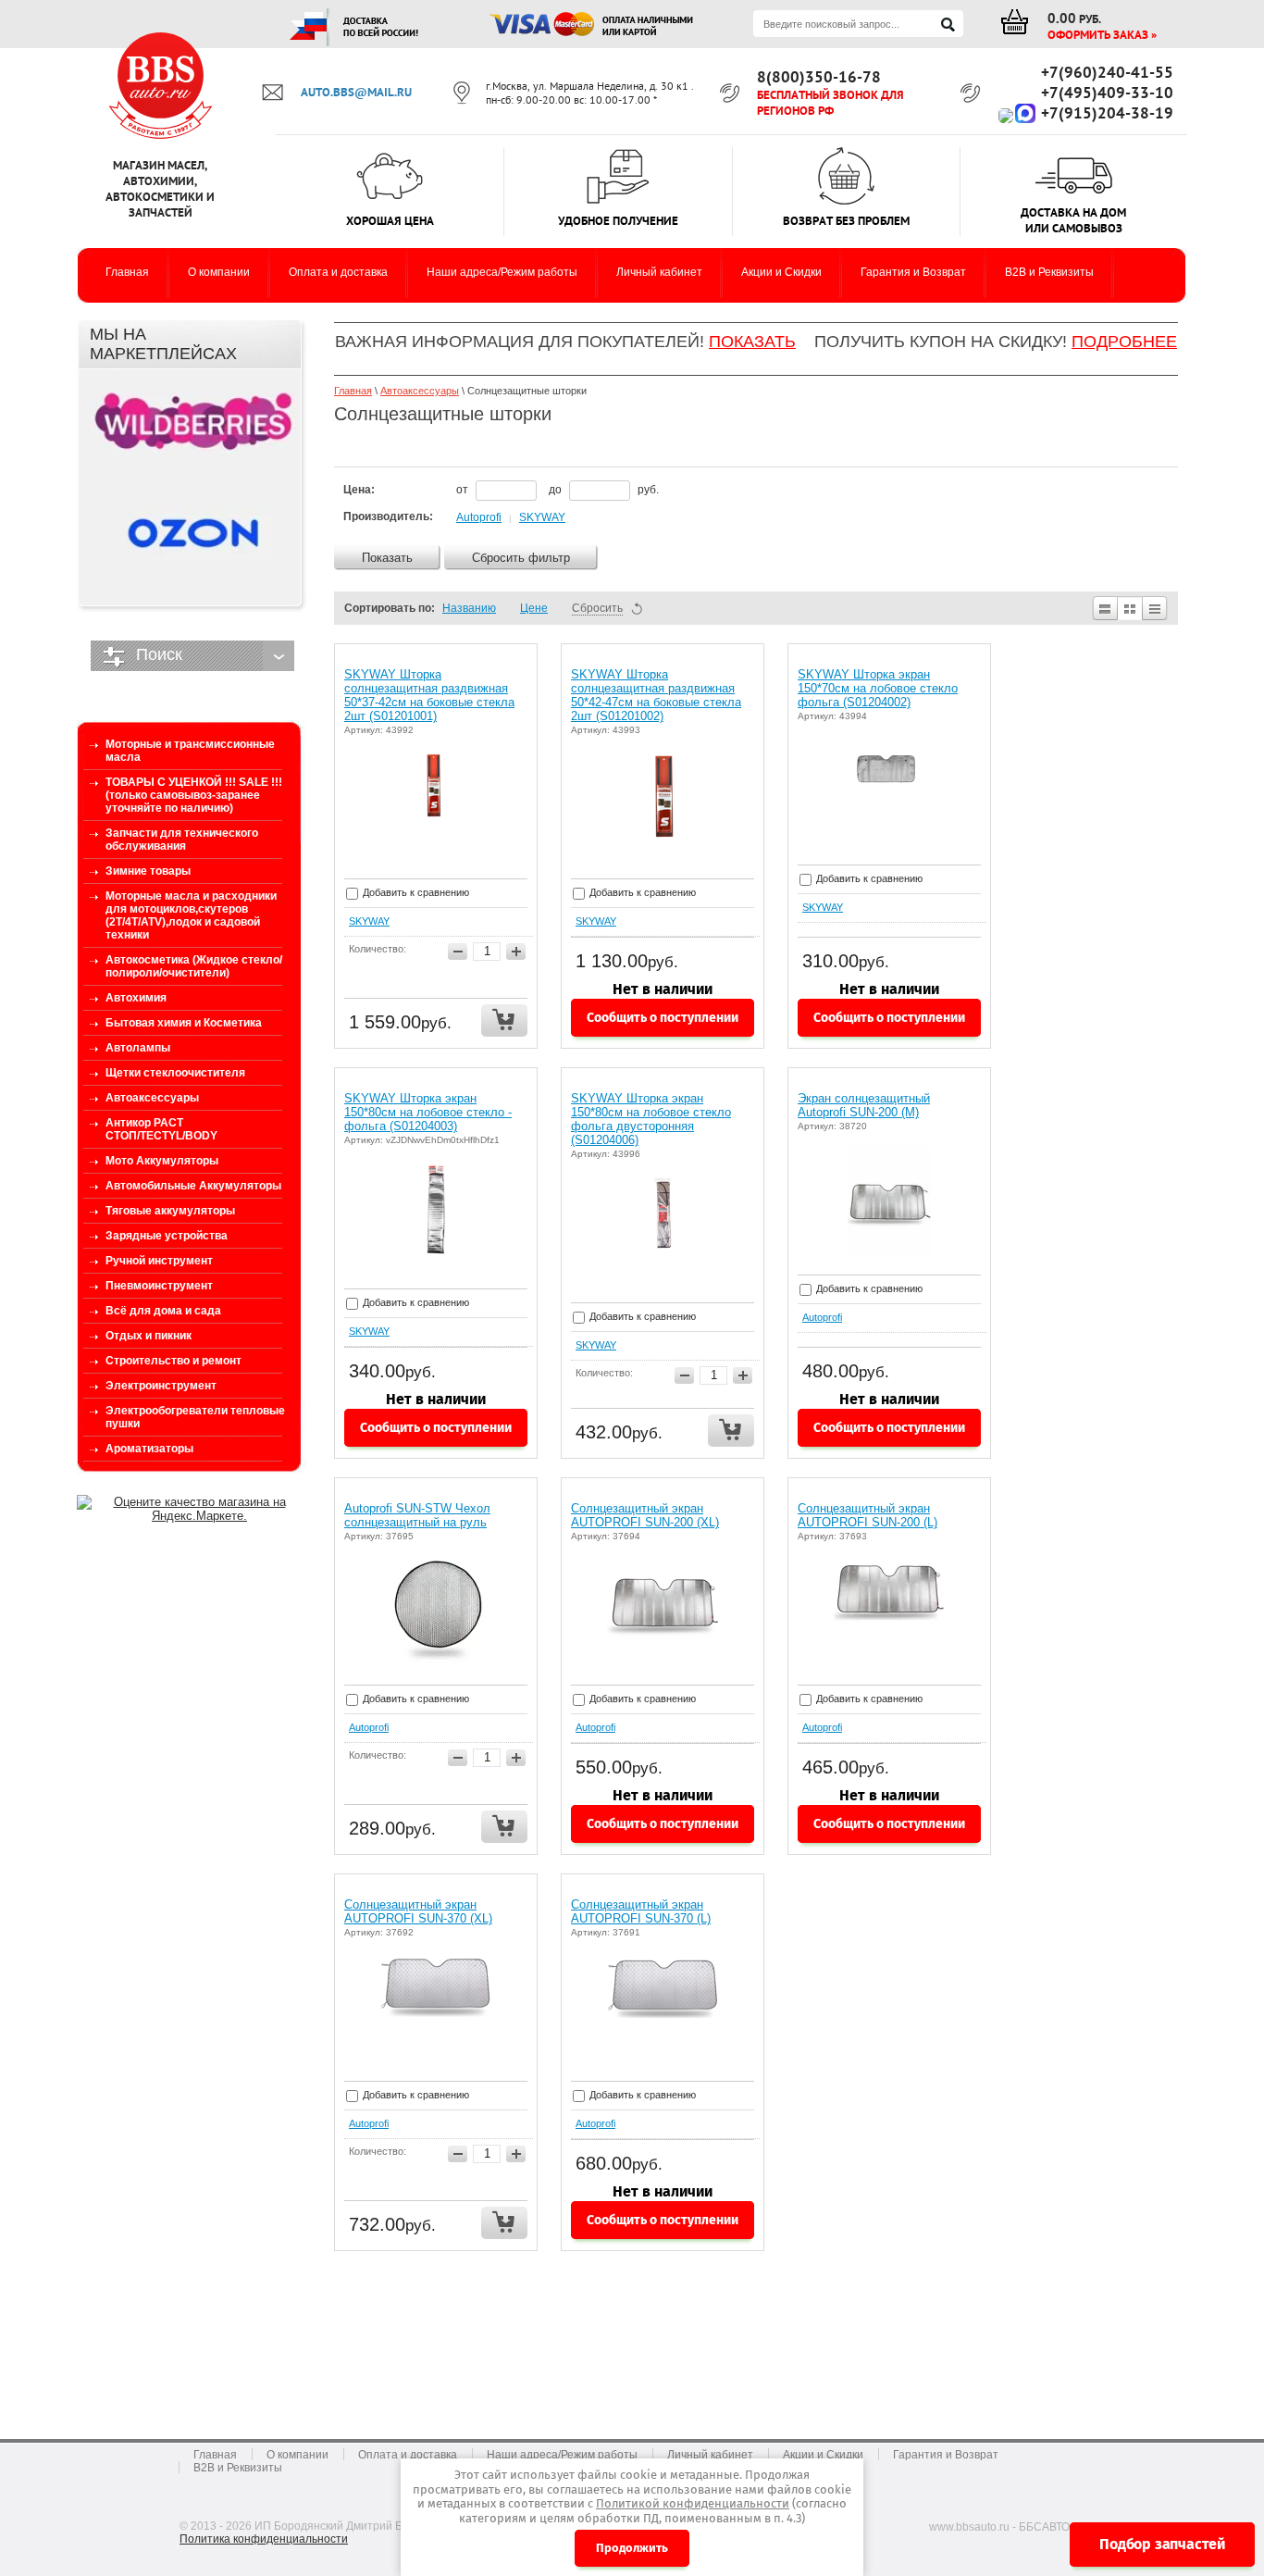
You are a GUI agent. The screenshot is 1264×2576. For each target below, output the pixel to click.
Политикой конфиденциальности (693, 2503)
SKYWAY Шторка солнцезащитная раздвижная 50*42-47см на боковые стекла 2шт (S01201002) (656, 695)
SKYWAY (542, 517)
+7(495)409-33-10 (1107, 93)
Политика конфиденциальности (264, 2539)
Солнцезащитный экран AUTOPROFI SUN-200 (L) (867, 1515)
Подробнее (1124, 342)
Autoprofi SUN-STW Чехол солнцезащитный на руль (417, 1515)
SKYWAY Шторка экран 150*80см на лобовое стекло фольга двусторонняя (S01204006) (651, 1119)
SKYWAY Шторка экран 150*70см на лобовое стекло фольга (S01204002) (878, 688)
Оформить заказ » (1102, 35)
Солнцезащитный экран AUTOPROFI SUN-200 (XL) (645, 1515)
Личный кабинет (710, 2455)
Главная (353, 391)
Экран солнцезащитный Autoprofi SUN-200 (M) (864, 1105)
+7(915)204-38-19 (1107, 113)
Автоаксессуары (420, 391)
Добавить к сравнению (415, 892)
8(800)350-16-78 (819, 77)
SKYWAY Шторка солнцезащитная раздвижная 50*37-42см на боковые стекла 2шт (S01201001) (429, 695)
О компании (297, 2455)
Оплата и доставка (408, 2455)
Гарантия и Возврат (946, 2455)
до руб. (604, 490)
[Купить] (504, 1020)
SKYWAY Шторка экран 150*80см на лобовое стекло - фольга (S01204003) (428, 1112)
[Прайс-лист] (1155, 608)
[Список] (1104, 608)
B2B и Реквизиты (238, 2468)
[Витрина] (1130, 608)
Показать (752, 342)
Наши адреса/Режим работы (562, 2455)
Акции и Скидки (823, 2455)
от (464, 490)
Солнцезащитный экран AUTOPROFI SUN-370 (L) (641, 1911)
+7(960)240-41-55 (1107, 72)
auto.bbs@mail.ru (356, 92)
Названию (469, 608)
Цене (534, 608)
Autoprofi (479, 517)
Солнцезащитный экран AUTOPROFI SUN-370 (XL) (418, 1911)
